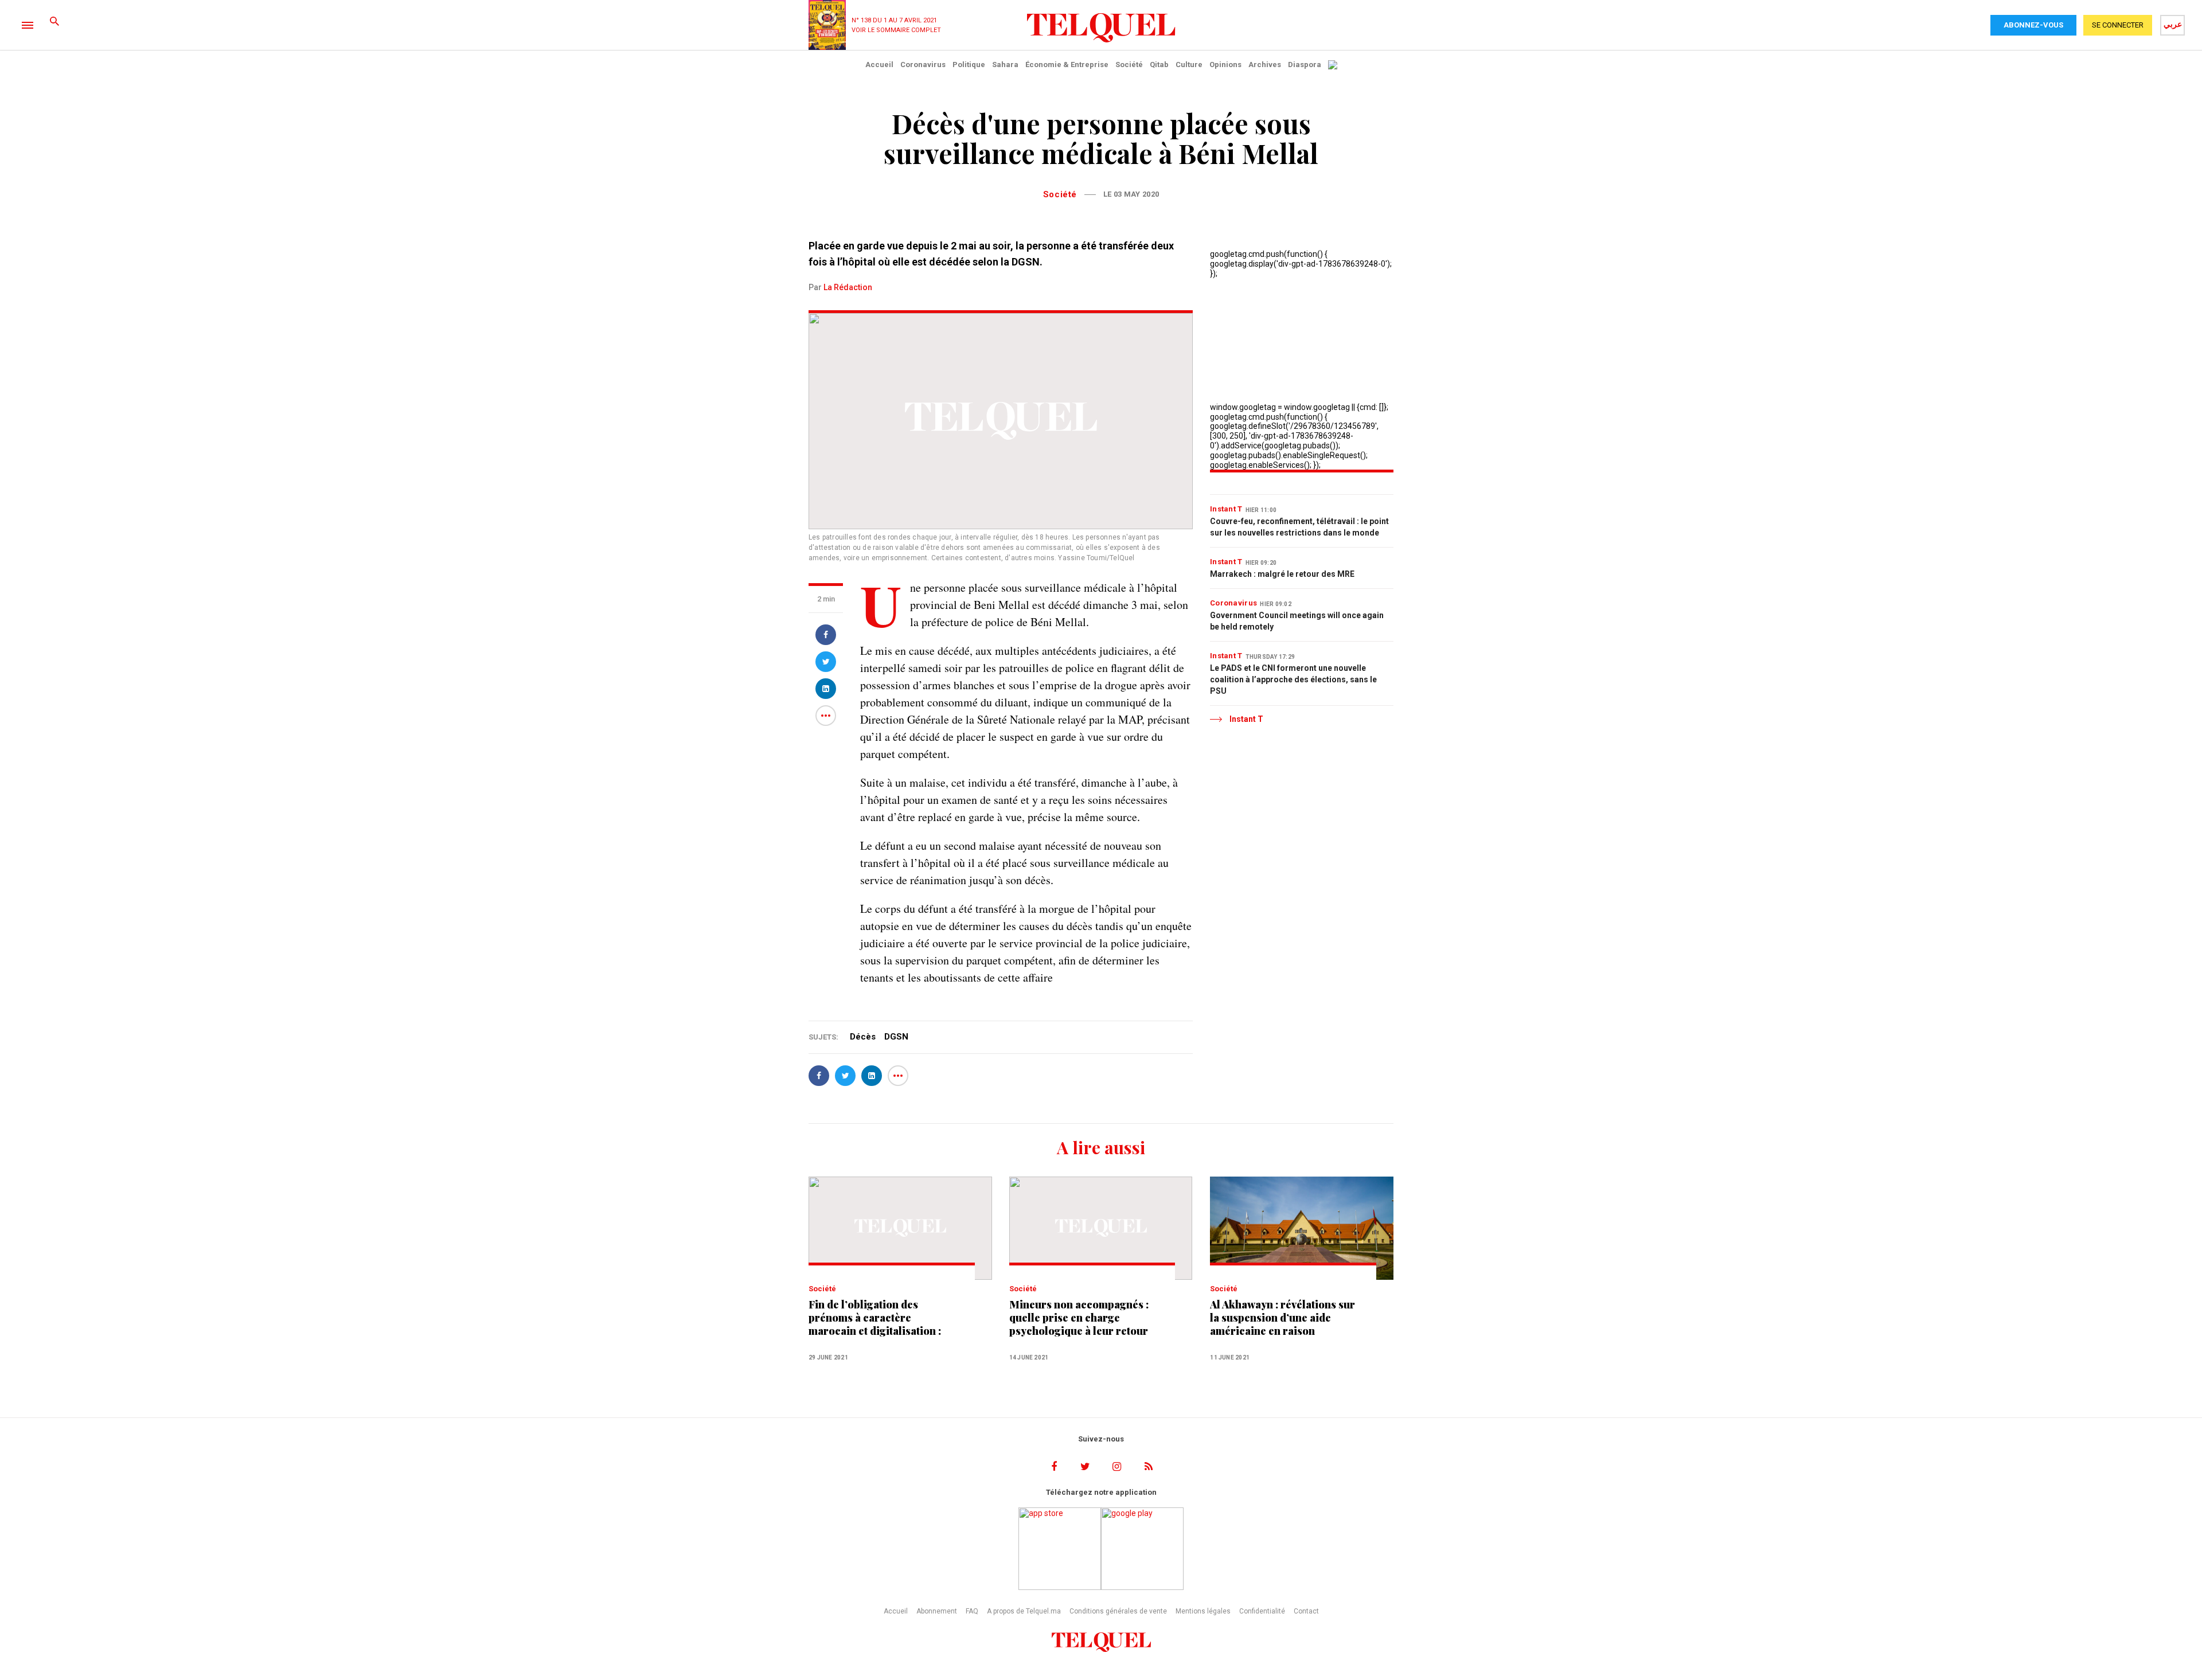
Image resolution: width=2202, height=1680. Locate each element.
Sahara (1005, 65)
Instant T (1226, 509)
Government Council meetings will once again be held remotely (1297, 621)
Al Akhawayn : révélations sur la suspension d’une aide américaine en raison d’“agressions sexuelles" (1282, 1318)
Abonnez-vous (2033, 25)
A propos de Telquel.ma (1024, 1611)
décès (863, 1037)
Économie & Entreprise (1067, 65)
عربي (2173, 24)
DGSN (896, 1037)
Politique (969, 65)
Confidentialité (1262, 1611)
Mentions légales (1203, 1611)
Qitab (1159, 65)
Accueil (879, 65)
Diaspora (1305, 65)
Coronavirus (923, 65)
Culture (1189, 65)
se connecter (2118, 25)
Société (1129, 65)
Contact (1306, 1611)
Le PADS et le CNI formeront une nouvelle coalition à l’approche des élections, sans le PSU (1293, 679)
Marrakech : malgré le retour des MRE (1282, 574)
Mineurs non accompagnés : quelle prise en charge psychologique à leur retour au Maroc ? (1079, 1318)
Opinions (1225, 65)
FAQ (972, 1611)
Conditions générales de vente (1118, 1611)
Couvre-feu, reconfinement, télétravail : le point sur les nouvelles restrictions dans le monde (1299, 527)
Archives (1265, 65)
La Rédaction (848, 287)
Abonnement (937, 1611)
